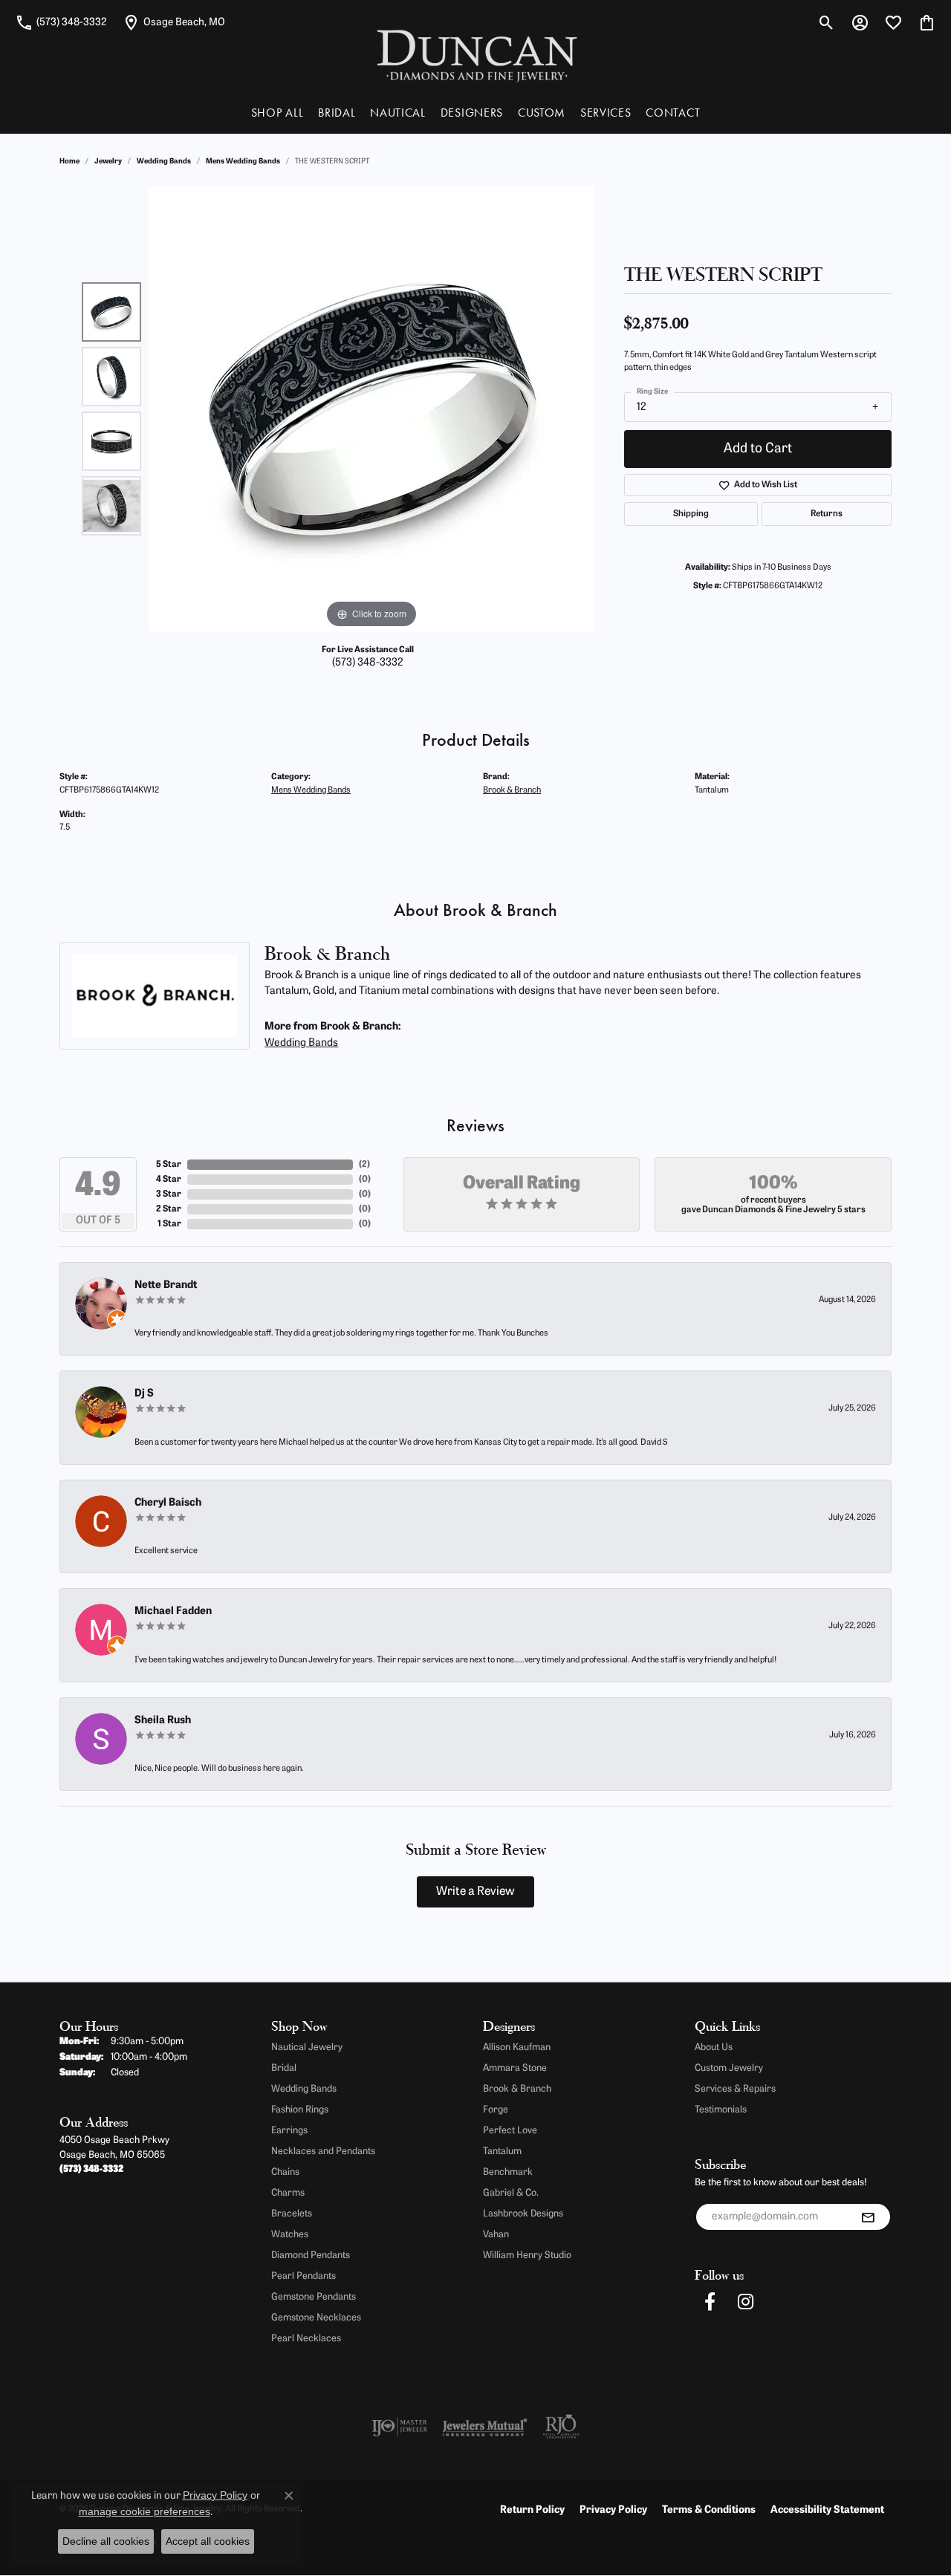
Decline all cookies (106, 2541)
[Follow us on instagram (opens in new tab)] (745, 2302)
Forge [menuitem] (496, 2110)
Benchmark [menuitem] (508, 2172)
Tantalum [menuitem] (502, 2151)
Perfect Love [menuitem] (510, 2131)
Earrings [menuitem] (289, 2131)
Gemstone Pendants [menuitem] (314, 2297)
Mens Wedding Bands (243, 162)
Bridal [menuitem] (284, 2068)
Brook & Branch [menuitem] (517, 2089)
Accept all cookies (208, 2541)
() (364, 1165)
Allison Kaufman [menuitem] (517, 2048)
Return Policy (532, 2510)
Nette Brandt (166, 1285)
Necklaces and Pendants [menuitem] (323, 2151)
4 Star (169, 1180)
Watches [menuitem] (290, 2235)
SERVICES (606, 113)
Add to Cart (758, 449)
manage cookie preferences (145, 2511)
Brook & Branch (512, 790)
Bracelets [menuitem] (292, 2214)
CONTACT (673, 113)
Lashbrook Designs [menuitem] (523, 2214)
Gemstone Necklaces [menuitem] (316, 2318)
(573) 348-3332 (368, 663)
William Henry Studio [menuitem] (527, 2255)
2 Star (169, 1209)
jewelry (108, 162)
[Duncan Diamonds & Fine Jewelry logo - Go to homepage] (476, 55)
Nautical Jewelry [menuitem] (307, 2048)
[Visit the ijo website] (399, 2427)
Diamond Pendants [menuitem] (311, 2255)
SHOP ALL (277, 113)
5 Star (169, 1165)
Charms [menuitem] (288, 2193)
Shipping (691, 514)
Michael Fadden (173, 1611)
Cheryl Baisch (168, 1503)
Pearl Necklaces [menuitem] (306, 2339)
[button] (827, 22)
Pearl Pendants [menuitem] (304, 2276)
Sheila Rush (163, 1721)
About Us (714, 2048)
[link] (61, 22)
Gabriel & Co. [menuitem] (511, 2193)
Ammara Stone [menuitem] (515, 2068)
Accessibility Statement (827, 2510)
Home (69, 162)
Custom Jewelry (729, 2068)
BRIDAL (337, 113)
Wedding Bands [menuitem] (304, 2089)
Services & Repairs (735, 2089)
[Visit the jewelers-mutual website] (485, 2427)
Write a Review (475, 1892)
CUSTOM (542, 113)
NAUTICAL (397, 113)
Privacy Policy (613, 2510)
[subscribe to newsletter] (868, 2217)
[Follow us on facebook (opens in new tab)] (710, 2302)
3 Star (169, 1194)
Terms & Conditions (709, 2510)
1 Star (169, 1224)
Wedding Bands (164, 162)
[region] (371, 409)
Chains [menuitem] (285, 2172)
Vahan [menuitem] (496, 2235)
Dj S (144, 1394)
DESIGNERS (472, 113)
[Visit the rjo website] (561, 2427)
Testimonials (721, 2110)
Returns (827, 514)
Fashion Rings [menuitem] (300, 2110)
